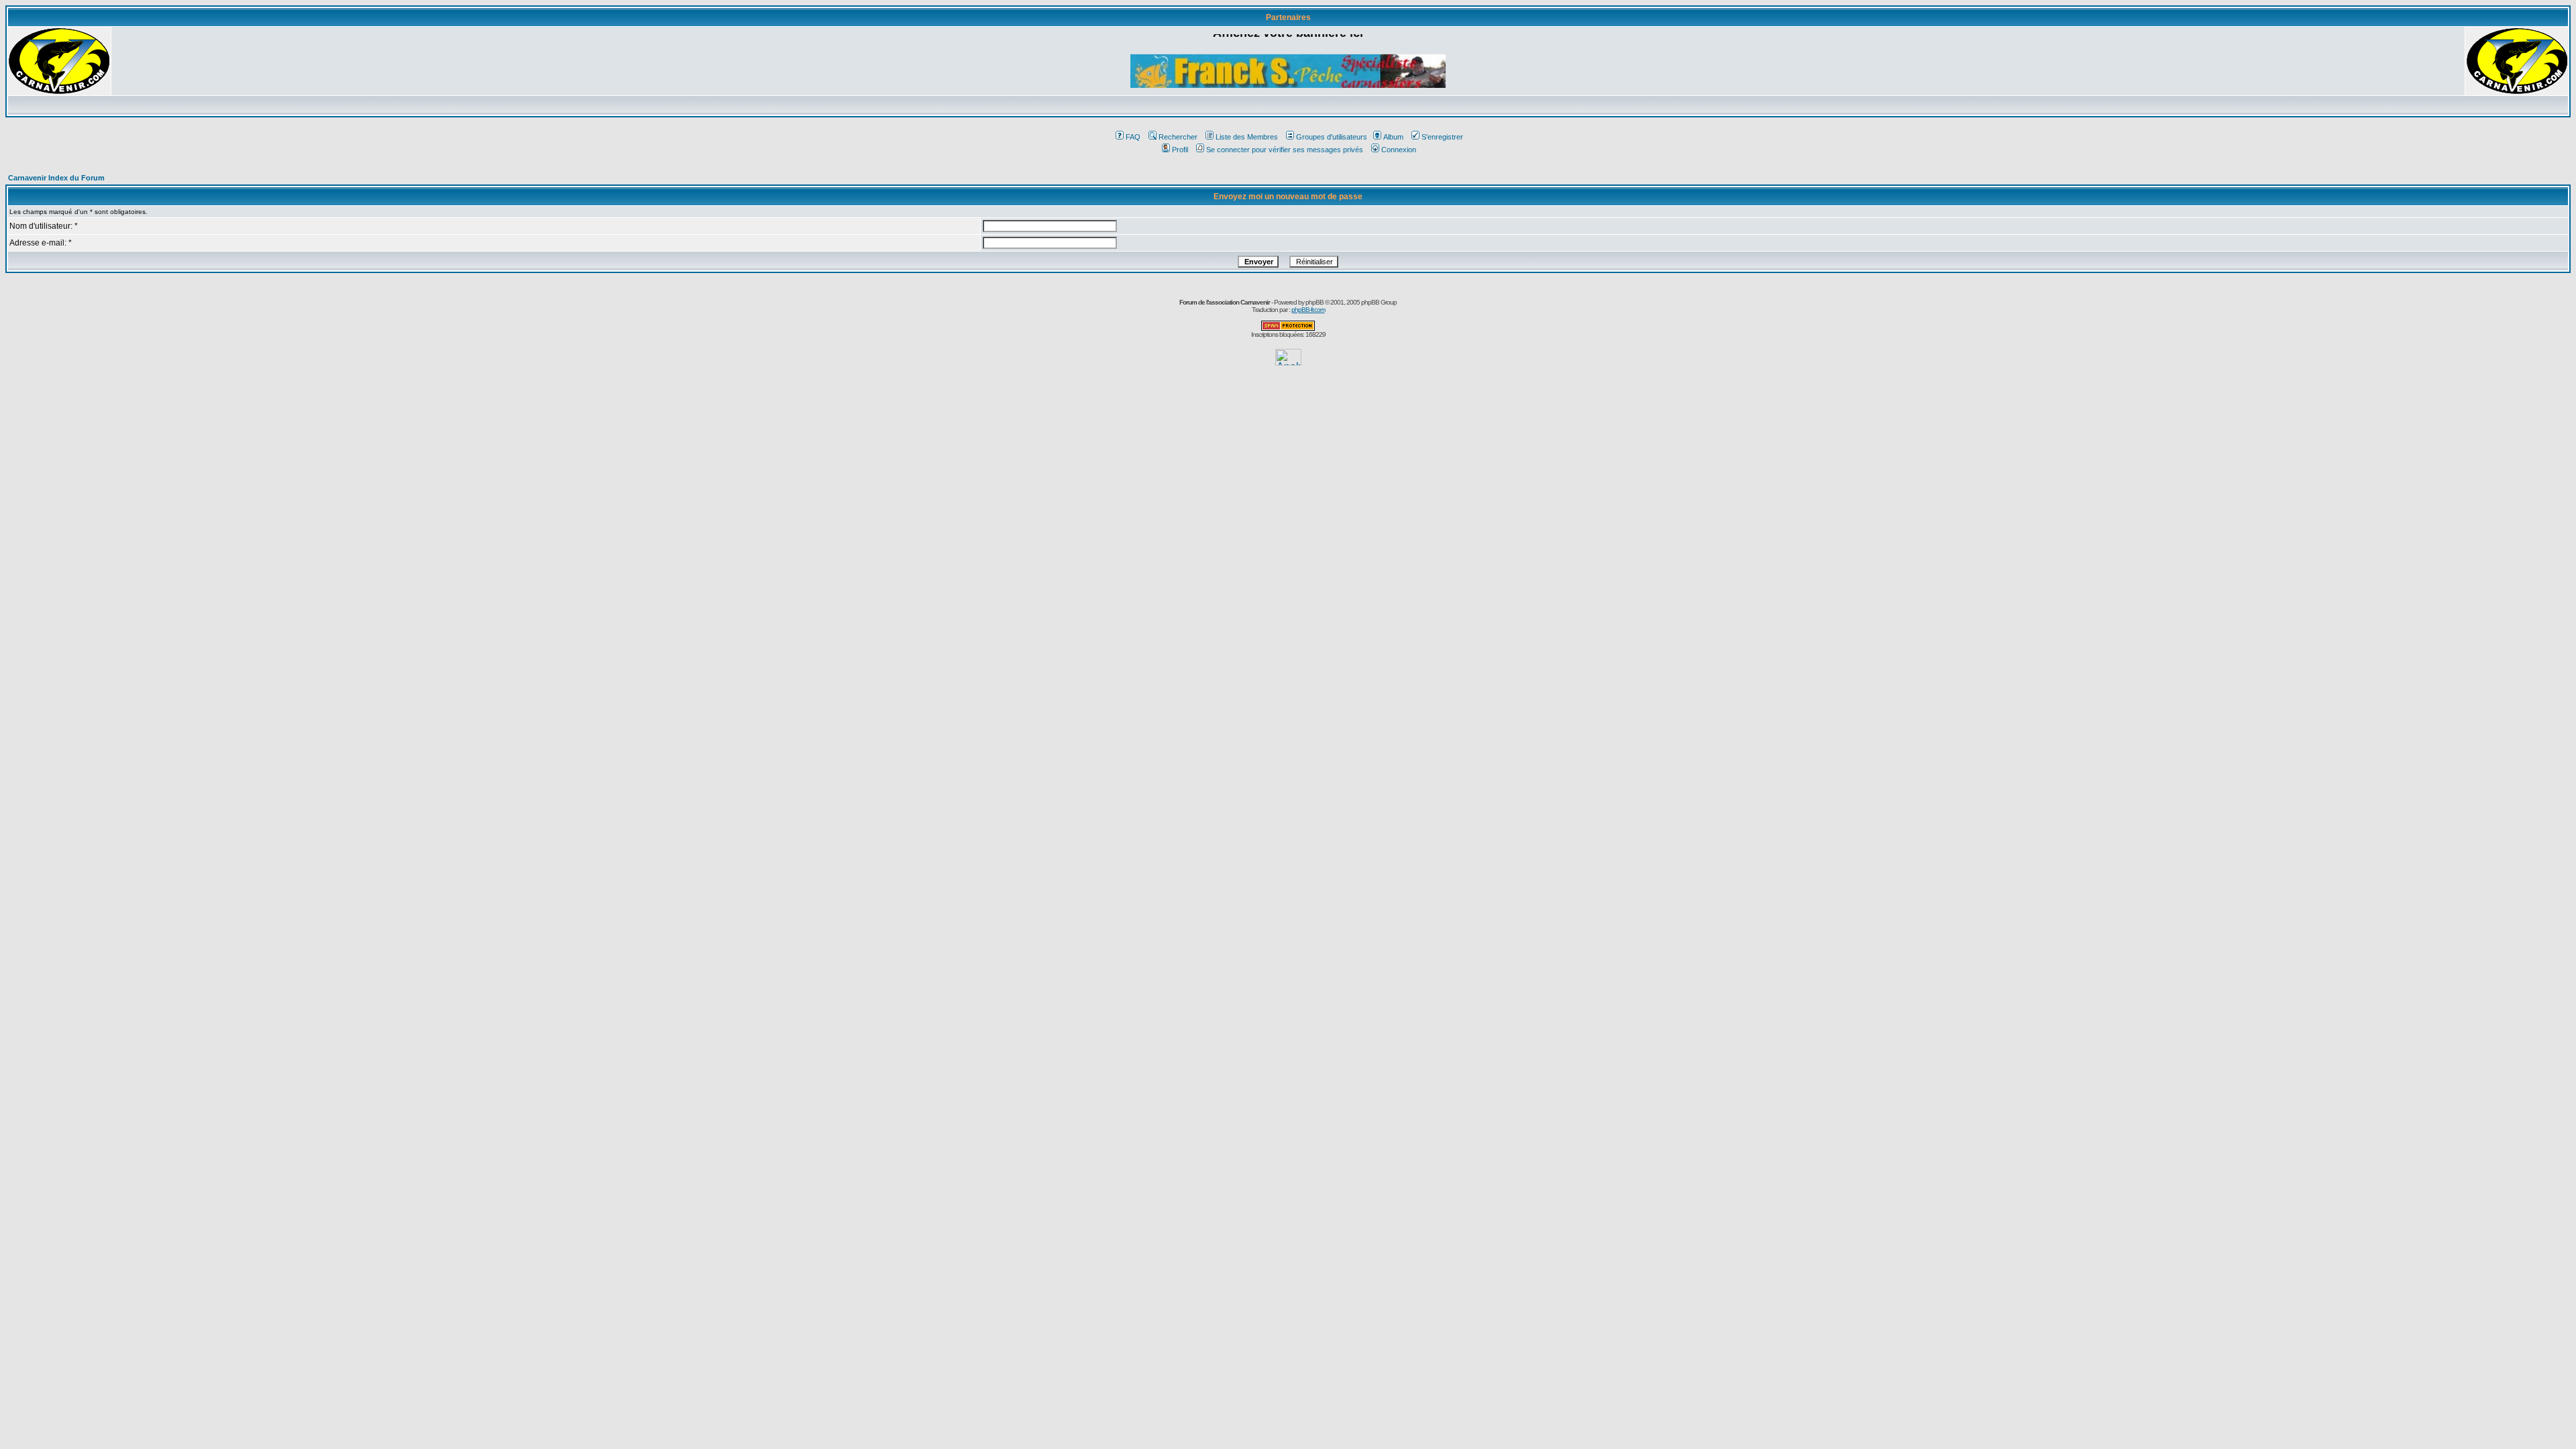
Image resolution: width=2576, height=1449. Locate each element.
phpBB (1314, 302)
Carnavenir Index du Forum (56, 178)
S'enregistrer (1442, 137)
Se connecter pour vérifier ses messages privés (1285, 150)
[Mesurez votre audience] (1288, 362)
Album (1393, 137)
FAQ (1133, 137)
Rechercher (1178, 137)
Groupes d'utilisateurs (1332, 137)
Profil (1180, 150)
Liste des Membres (1247, 137)
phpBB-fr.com (1308, 310)
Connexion (1399, 150)
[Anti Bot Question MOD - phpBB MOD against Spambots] (1288, 328)
